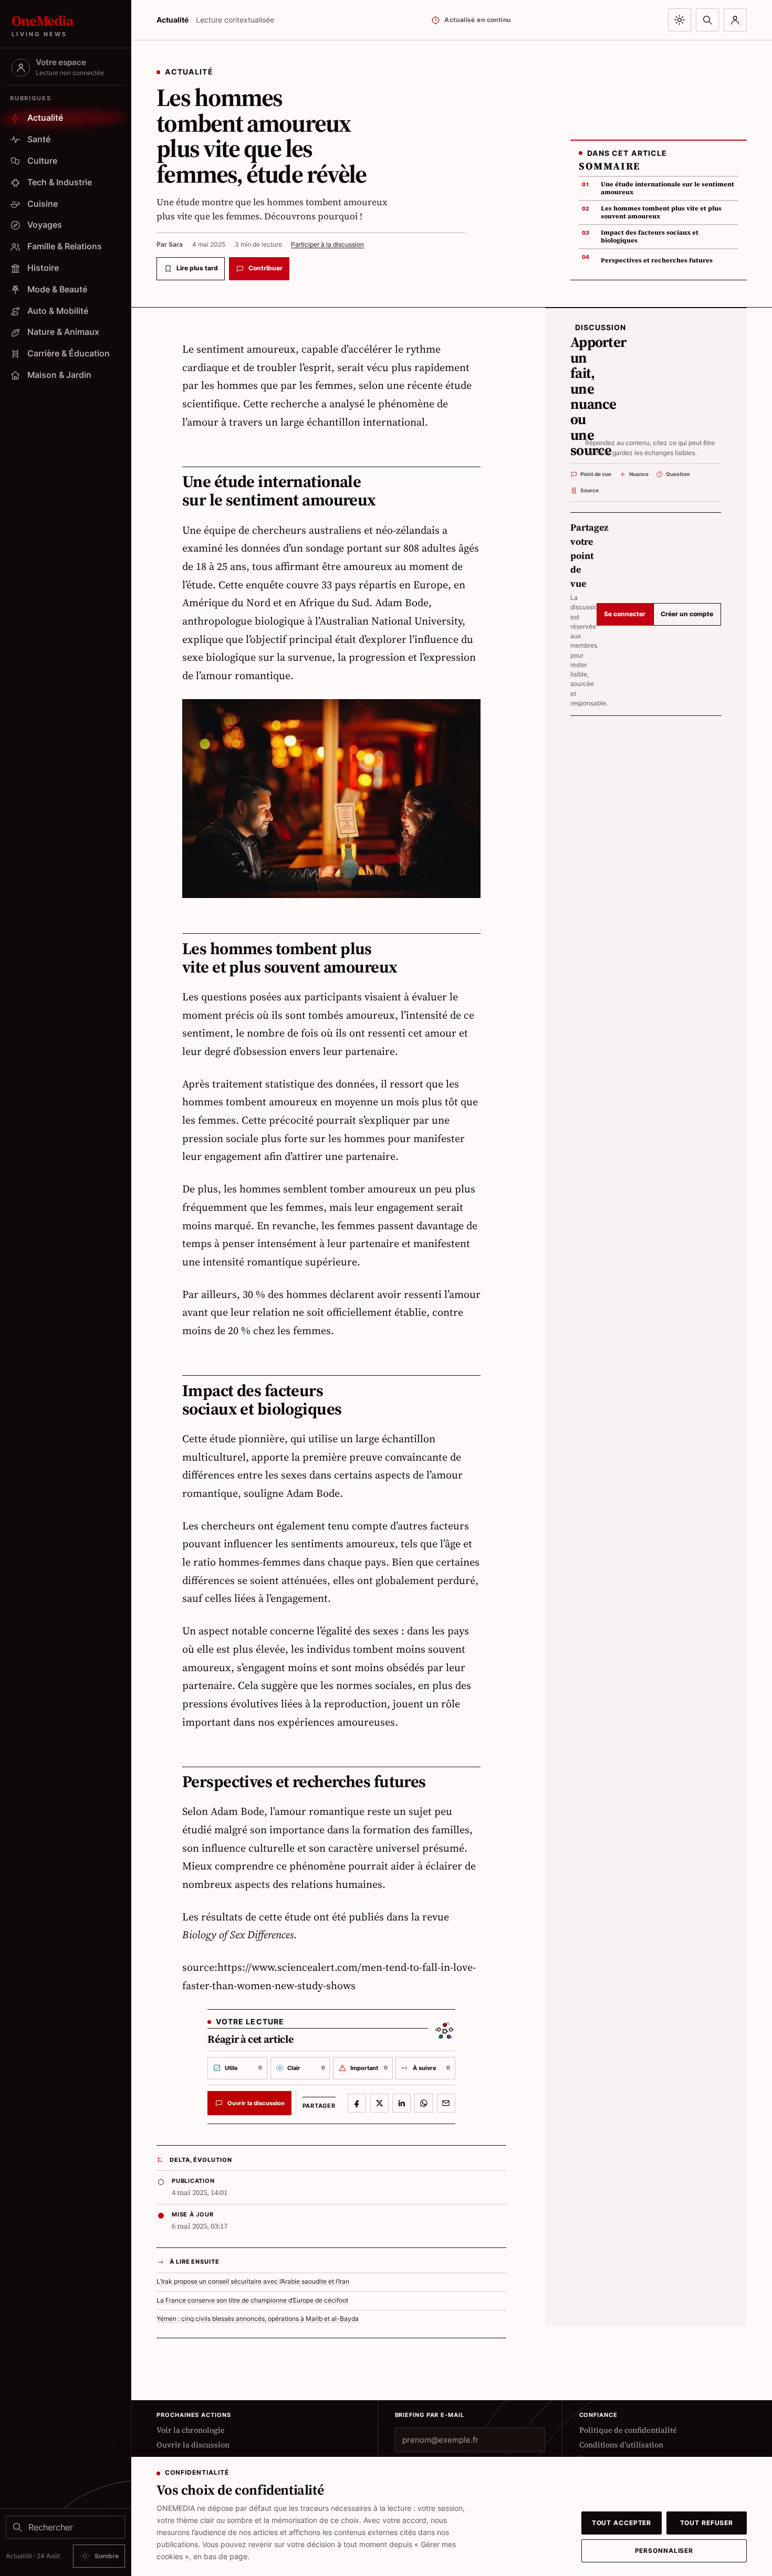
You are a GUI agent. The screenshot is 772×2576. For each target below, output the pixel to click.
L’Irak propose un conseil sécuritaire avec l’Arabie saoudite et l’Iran (253, 2282)
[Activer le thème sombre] (680, 20)
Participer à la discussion (327, 244)
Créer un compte (687, 614)
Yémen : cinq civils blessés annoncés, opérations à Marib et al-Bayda (258, 2319)
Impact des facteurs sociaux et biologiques (650, 236)
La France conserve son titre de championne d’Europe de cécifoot (252, 2300)
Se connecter (625, 614)
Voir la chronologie (191, 2430)
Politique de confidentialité (628, 2430)
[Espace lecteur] (735, 20)
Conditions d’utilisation (621, 2445)
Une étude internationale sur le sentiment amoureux (667, 188)
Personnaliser (664, 2551)
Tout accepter (622, 2523)
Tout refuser (707, 2523)
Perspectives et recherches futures (657, 260)
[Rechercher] (707, 20)
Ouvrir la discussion (193, 2445)
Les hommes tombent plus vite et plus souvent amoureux (661, 212)
